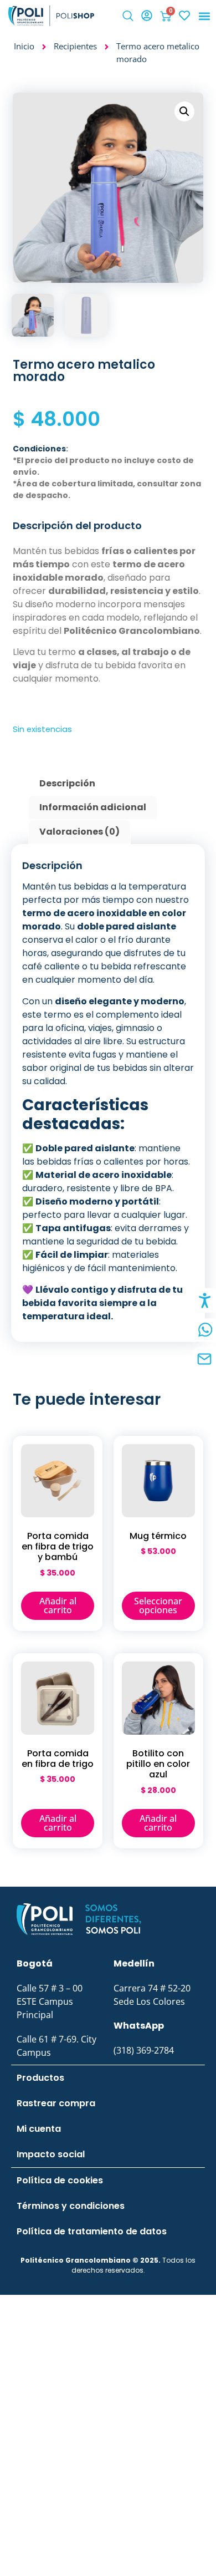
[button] (128, 17)
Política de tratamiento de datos (92, 2231)
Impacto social (51, 2154)
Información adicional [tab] (93, 807)
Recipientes (75, 46)
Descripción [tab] (67, 783)
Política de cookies (60, 2180)
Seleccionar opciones (158, 1605)
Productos (40, 2078)
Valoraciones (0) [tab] (79, 832)
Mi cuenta (39, 2129)
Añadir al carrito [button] (58, 1605)
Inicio (24, 46)
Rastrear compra (56, 2103)
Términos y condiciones (71, 2206)
